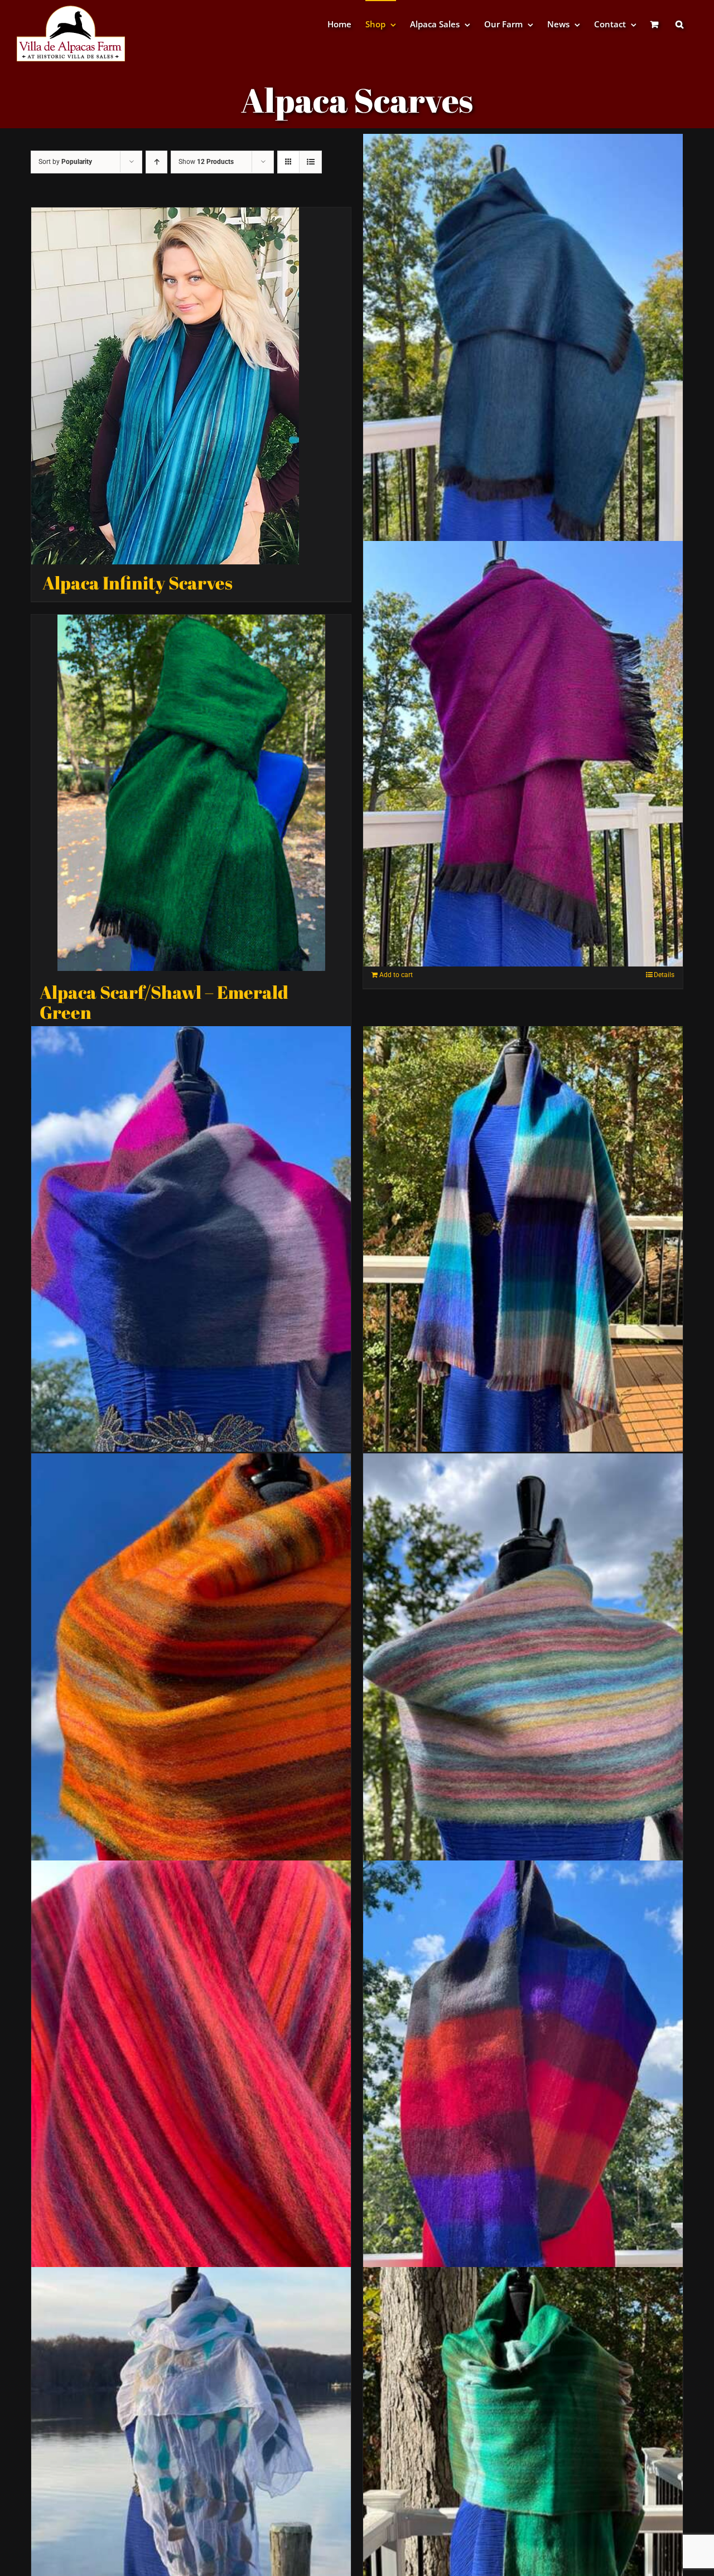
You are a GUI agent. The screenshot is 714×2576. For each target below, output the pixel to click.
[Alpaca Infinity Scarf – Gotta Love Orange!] (191, 1666)
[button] (679, 24)
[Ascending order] (156, 162)
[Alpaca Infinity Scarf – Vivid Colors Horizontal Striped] (523, 2074)
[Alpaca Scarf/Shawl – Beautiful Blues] (523, 1239)
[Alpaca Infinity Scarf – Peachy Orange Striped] (191, 2074)
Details (664, 975)
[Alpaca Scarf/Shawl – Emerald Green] (191, 793)
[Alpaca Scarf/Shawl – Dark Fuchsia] (523, 754)
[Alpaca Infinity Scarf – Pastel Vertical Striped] (523, 1666)
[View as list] (310, 162)
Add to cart (396, 975)
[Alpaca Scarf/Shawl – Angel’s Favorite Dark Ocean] (523, 347)
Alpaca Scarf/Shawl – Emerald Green (164, 1002)
